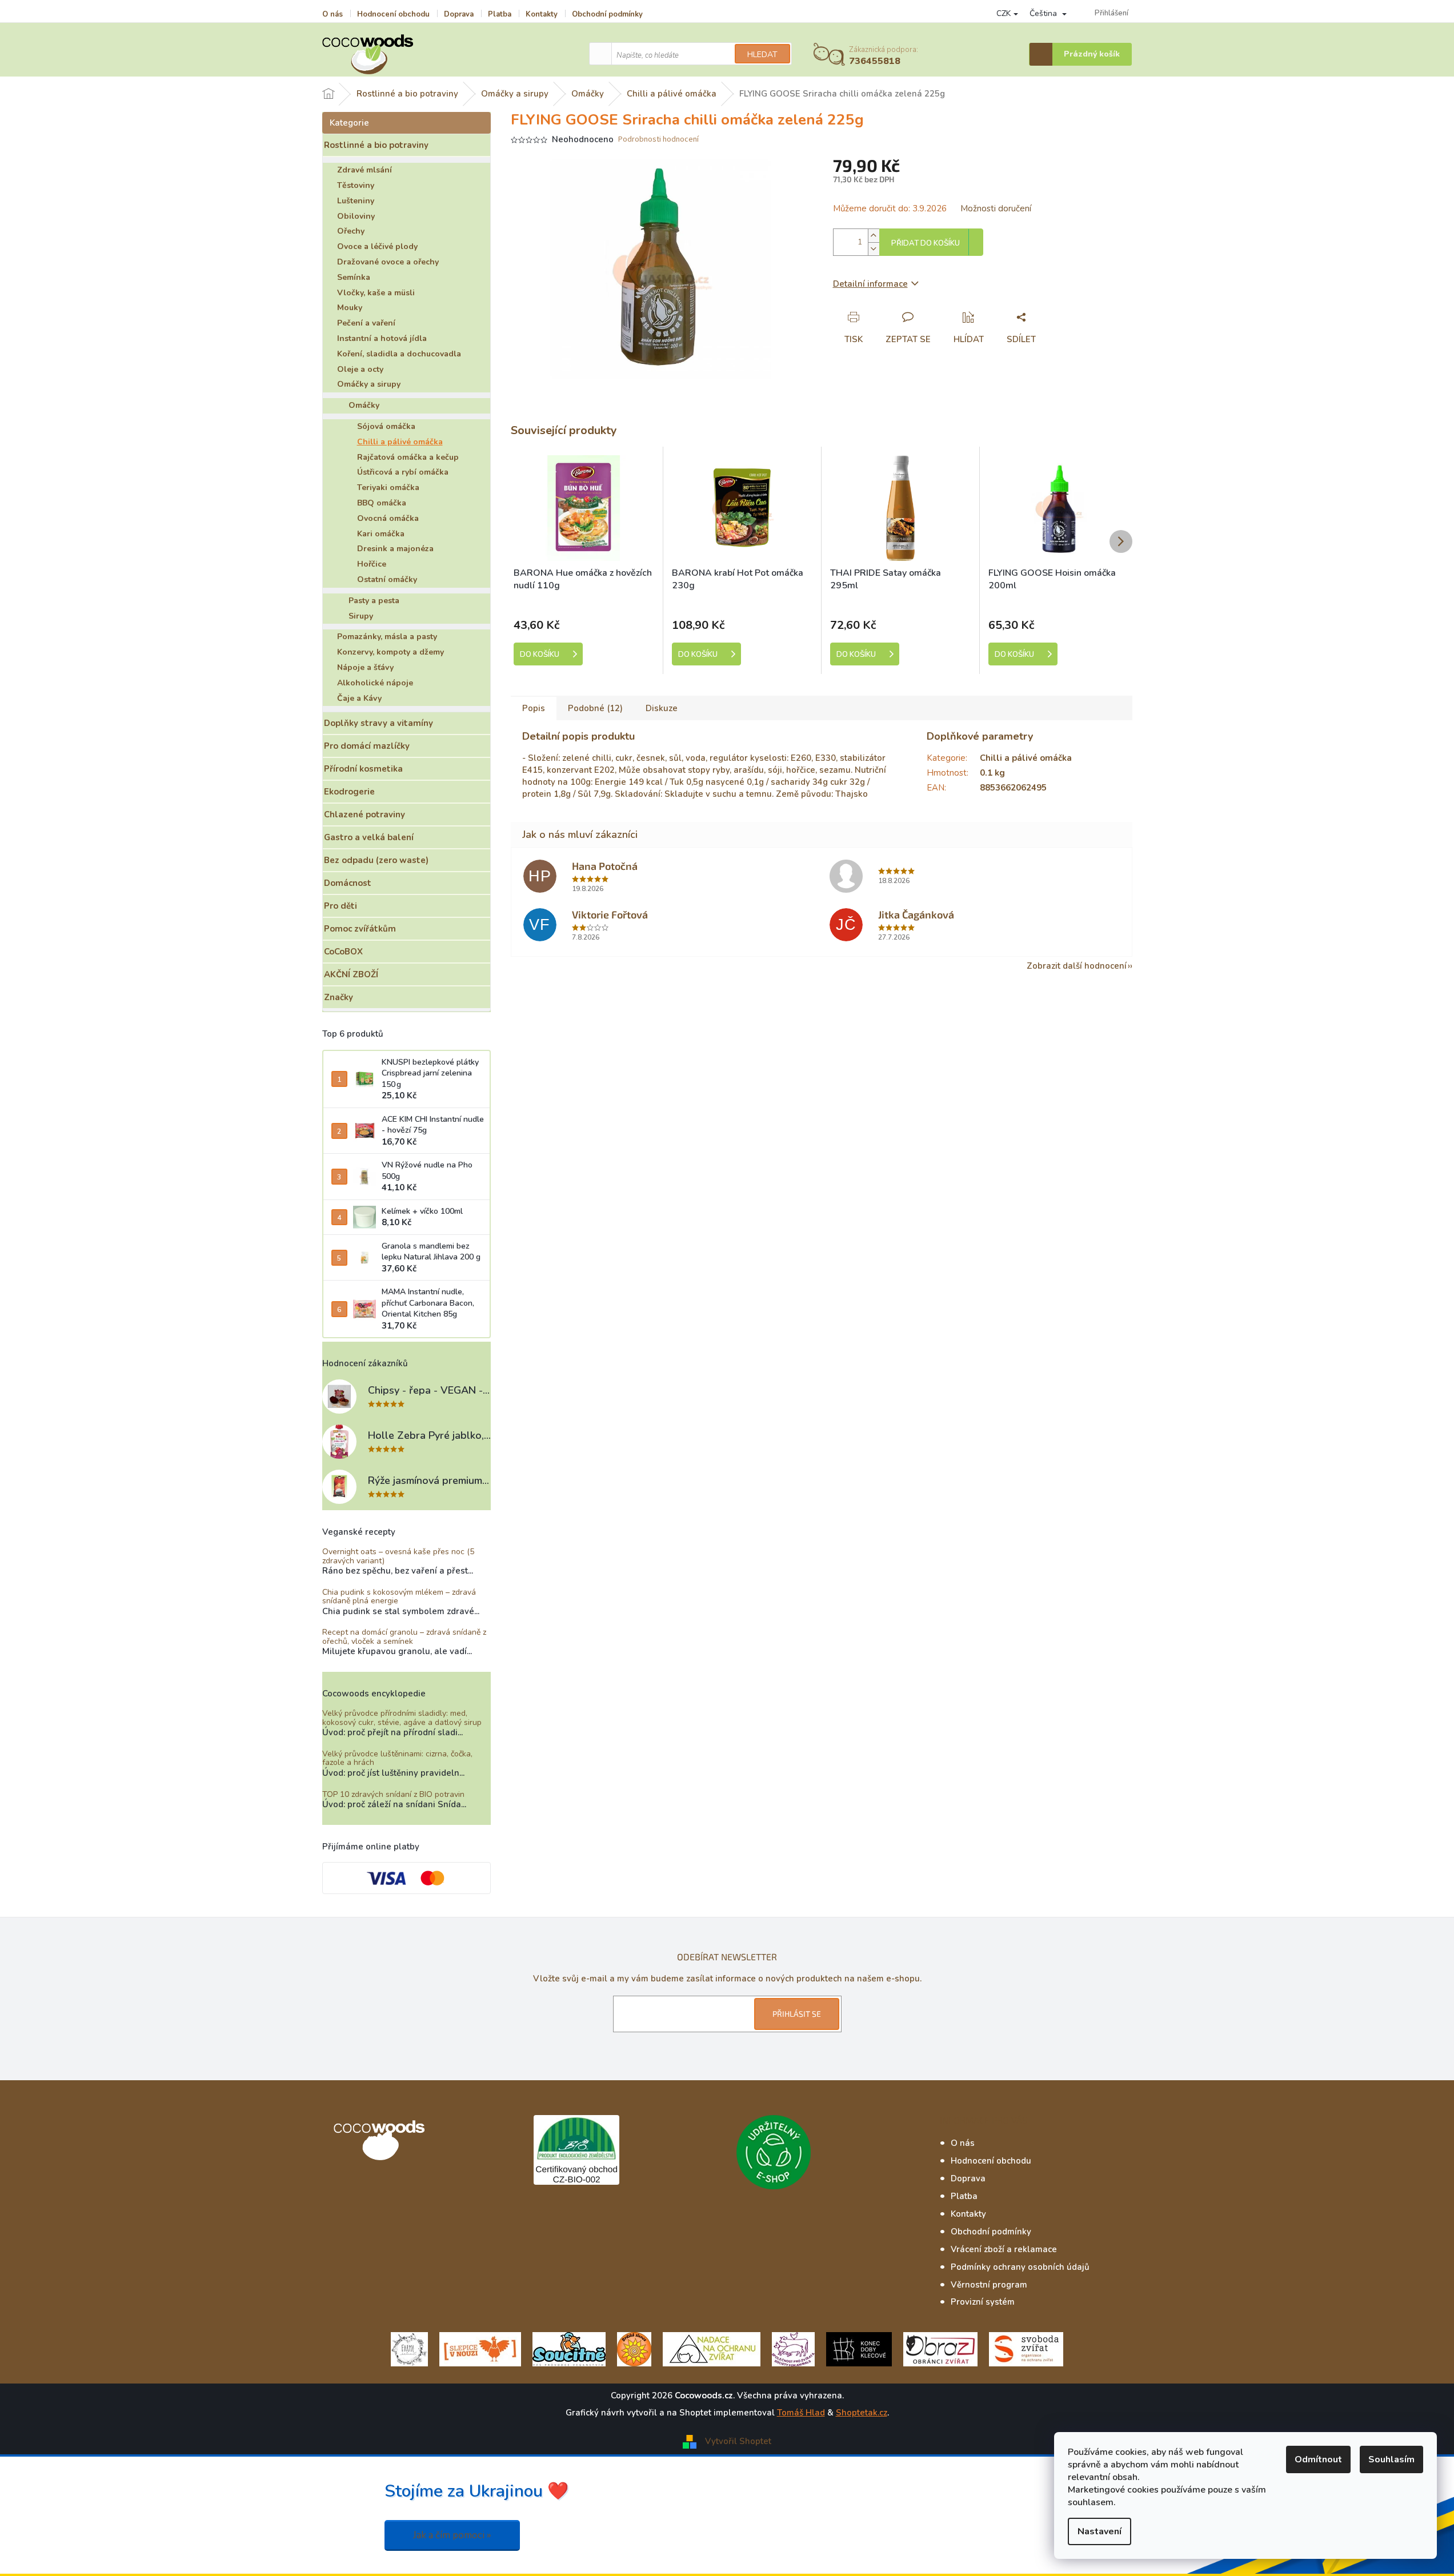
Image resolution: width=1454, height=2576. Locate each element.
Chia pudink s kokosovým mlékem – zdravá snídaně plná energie (399, 1597)
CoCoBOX (343, 952)
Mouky (350, 308)
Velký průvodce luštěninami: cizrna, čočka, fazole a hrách (397, 1758)
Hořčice (372, 564)
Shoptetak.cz (862, 2413)
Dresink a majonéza (395, 549)
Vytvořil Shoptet (738, 2441)
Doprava (459, 14)
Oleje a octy (360, 369)
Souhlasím (1391, 2459)
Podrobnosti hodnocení (658, 140)
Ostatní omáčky (387, 579)
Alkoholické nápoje (375, 683)
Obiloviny (356, 216)
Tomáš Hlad (801, 2413)
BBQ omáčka (382, 503)
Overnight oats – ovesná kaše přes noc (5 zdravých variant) (398, 1556)
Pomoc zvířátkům (360, 929)
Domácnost (348, 883)
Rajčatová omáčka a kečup (408, 457)
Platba (500, 14)
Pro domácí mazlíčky (367, 746)
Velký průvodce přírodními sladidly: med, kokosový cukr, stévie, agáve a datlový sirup (402, 1718)
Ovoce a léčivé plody (377, 246)
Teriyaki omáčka (388, 487)
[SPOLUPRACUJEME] (480, 2349)
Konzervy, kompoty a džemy (390, 652)
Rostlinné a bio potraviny (376, 145)
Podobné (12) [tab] (595, 708)
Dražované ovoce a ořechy (388, 262)
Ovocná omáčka (388, 518)
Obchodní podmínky (607, 14)
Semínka (354, 277)
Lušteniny (356, 201)
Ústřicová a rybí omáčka (403, 472)
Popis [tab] (534, 708)
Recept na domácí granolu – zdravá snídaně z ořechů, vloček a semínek (404, 1637)
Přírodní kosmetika (363, 769)
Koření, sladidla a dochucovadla (399, 354)
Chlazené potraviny (364, 814)
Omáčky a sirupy (369, 384)
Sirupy (361, 616)
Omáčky (364, 405)
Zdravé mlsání (364, 170)
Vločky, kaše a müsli (376, 293)
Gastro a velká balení (369, 837)
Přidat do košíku (926, 243)
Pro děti (341, 906)
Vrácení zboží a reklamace (1004, 2249)
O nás (333, 14)
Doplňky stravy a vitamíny (378, 723)
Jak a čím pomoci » (452, 2535)
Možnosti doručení (996, 208)
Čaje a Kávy (359, 698)
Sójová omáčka (386, 426)
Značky (339, 997)
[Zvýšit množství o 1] (874, 236)
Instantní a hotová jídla (382, 338)
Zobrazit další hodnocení (1077, 966)
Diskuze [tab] (662, 708)
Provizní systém (983, 2302)
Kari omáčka (381, 534)
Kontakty (542, 14)
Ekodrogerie (349, 792)
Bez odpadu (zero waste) (376, 860)
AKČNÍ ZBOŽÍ (351, 974)
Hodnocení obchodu (393, 14)
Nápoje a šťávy (365, 667)
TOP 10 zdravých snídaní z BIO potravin (393, 1794)
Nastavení (1099, 2531)
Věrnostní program (989, 2285)
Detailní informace (870, 284)
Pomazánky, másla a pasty (387, 637)
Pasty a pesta (374, 601)
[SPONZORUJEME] (634, 2349)
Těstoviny (356, 185)
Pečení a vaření (366, 323)
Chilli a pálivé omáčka (400, 442)
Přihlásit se (797, 2014)
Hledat (762, 55)
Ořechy (351, 231)
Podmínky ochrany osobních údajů (1020, 2267)
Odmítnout (1318, 2459)
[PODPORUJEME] (409, 2349)
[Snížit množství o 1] (874, 249)
